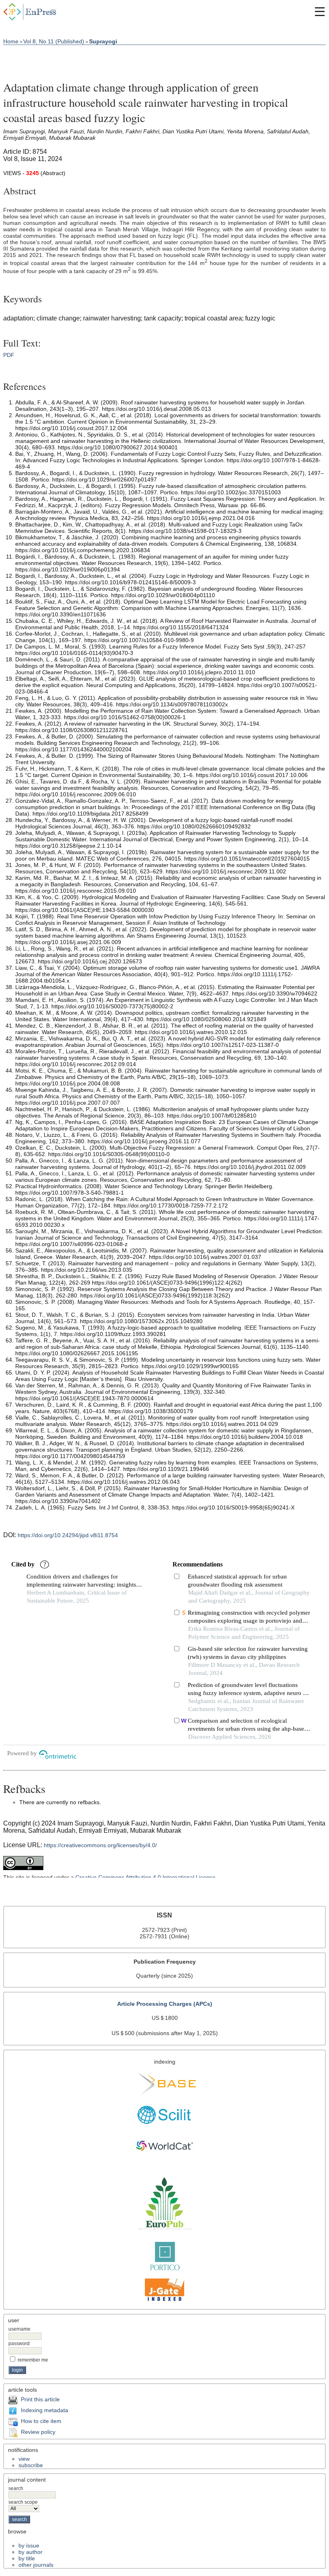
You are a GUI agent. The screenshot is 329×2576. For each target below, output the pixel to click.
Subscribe (31, 2465)
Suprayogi (103, 41)
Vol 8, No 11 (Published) (54, 41)
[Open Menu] (320, 12)
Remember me (33, 2360)
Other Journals (36, 2565)
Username (19, 2329)
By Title (27, 2558)
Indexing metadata (45, 2410)
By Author (30, 2552)
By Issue (29, 2545)
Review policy (38, 2432)
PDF (9, 355)
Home (11, 41)
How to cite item (41, 2421)
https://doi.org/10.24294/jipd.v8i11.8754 (68, 1535)
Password (19, 2343)
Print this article (40, 2399)
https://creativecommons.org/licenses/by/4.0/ (100, 1845)
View (24, 2459)
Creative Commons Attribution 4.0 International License (145, 1877)
